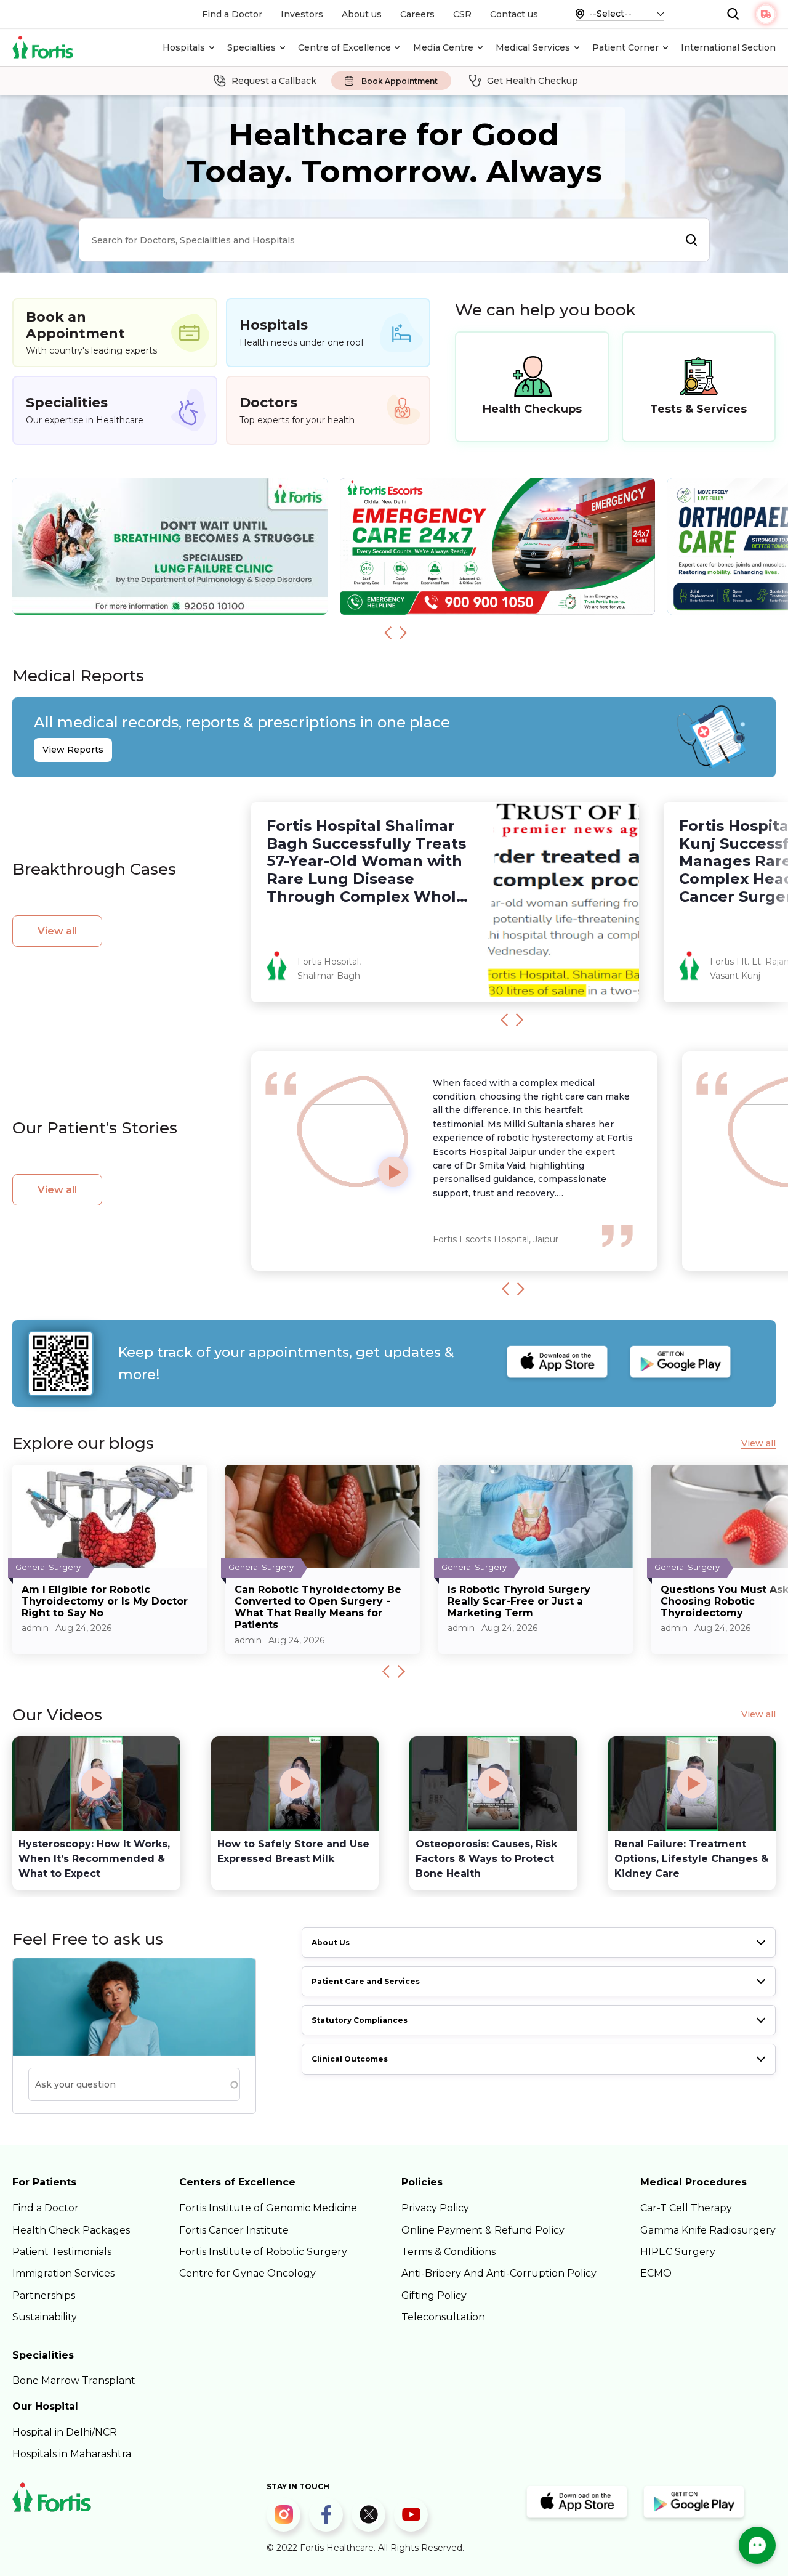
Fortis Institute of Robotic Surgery (263, 2252)
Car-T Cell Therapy (686, 2208)
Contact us (514, 14)
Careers (417, 14)
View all (57, 931)
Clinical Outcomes (350, 2059)
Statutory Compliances (360, 2020)
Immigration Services (63, 2273)
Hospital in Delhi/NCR (65, 2432)
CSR (462, 14)
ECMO (656, 2273)
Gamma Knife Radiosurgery (708, 2230)
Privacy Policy (435, 2208)
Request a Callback (274, 81)
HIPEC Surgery (678, 2252)
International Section (728, 47)
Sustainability (45, 2317)
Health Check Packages (71, 2230)
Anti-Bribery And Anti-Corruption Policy (499, 2273)
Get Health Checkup (533, 81)
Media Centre (443, 47)
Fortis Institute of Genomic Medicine (268, 2208)
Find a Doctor (232, 14)
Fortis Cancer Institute (234, 2230)
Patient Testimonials (62, 2252)
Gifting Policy (434, 2295)
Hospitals (184, 47)
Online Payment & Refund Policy (483, 2230)
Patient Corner (625, 47)
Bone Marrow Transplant (74, 2380)
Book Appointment (400, 81)
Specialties (251, 47)
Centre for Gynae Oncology (247, 2273)
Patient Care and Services (366, 1981)
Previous (388, 633)
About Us (331, 1942)
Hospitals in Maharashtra (72, 2454)
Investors (302, 14)
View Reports (73, 750)
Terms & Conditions (448, 2252)
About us (362, 14)
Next (403, 633)
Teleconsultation (443, 2317)
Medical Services (533, 47)
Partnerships (44, 2295)
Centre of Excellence (344, 47)
